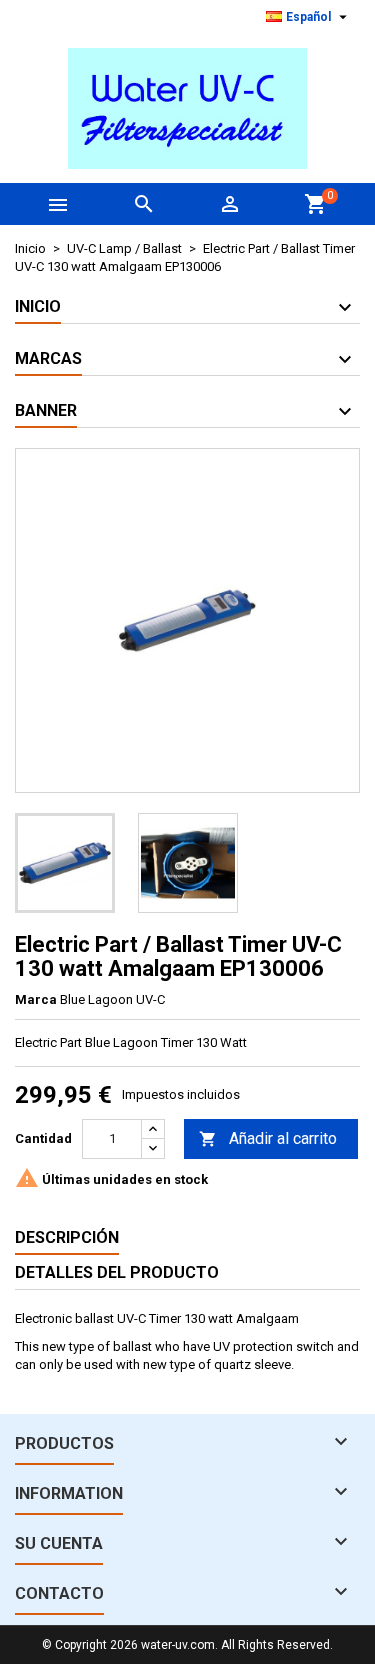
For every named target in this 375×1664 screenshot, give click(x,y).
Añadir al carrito (268, 1138)
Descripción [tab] (67, 1237)
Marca (36, 999)
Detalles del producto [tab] (117, 1272)
